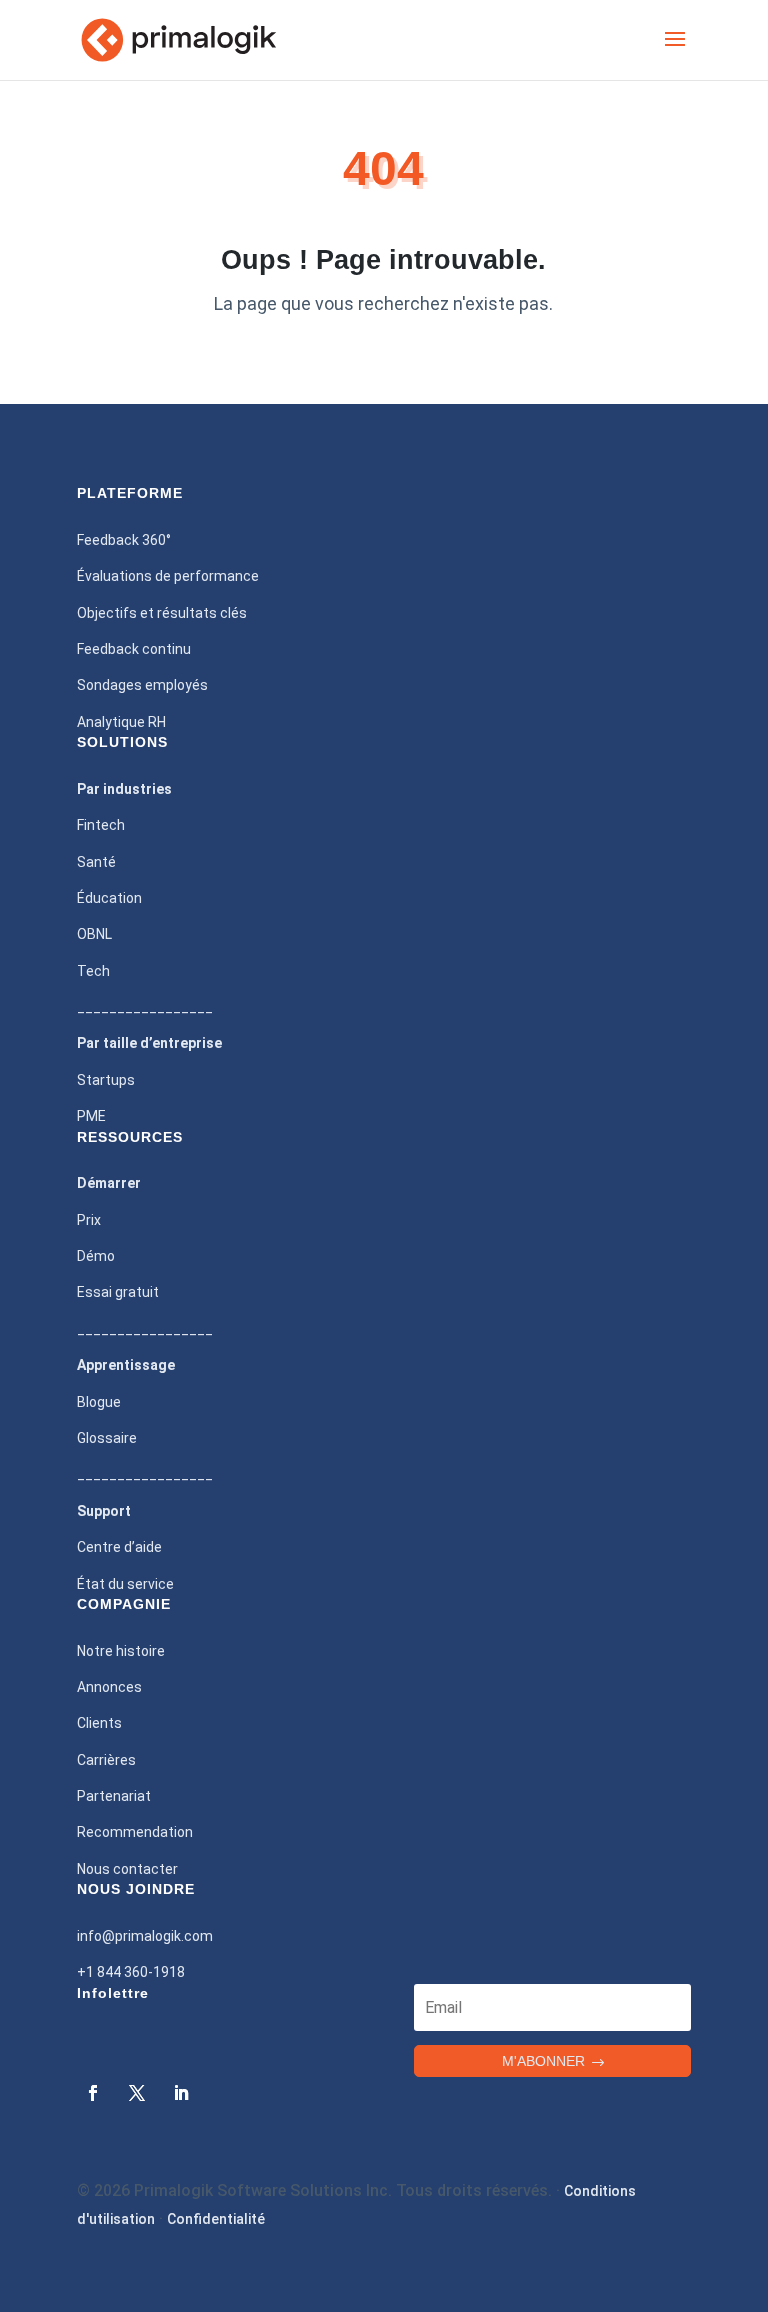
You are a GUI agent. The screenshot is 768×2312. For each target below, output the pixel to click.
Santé (96, 862)
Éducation (109, 898)
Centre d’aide (119, 1547)
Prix (89, 1220)
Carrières (106, 1760)
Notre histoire (121, 1651)
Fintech (101, 825)
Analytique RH (121, 722)
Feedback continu (134, 649)
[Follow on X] (137, 2093)
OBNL (94, 934)
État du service (125, 1584)
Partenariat (114, 1796)
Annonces (109, 1687)
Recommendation (135, 1832)
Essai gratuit (118, 1292)
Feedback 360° (124, 540)
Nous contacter (127, 1869)
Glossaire (107, 1438)
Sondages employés (142, 685)
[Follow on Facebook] (93, 2093)
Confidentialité (216, 2219)
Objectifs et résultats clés (162, 613)
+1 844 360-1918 (131, 1972)
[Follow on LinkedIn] (181, 2093)
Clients (99, 1723)
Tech (93, 971)
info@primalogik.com (145, 1936)
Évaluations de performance (168, 576)
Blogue (99, 1402)
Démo (96, 1256)
